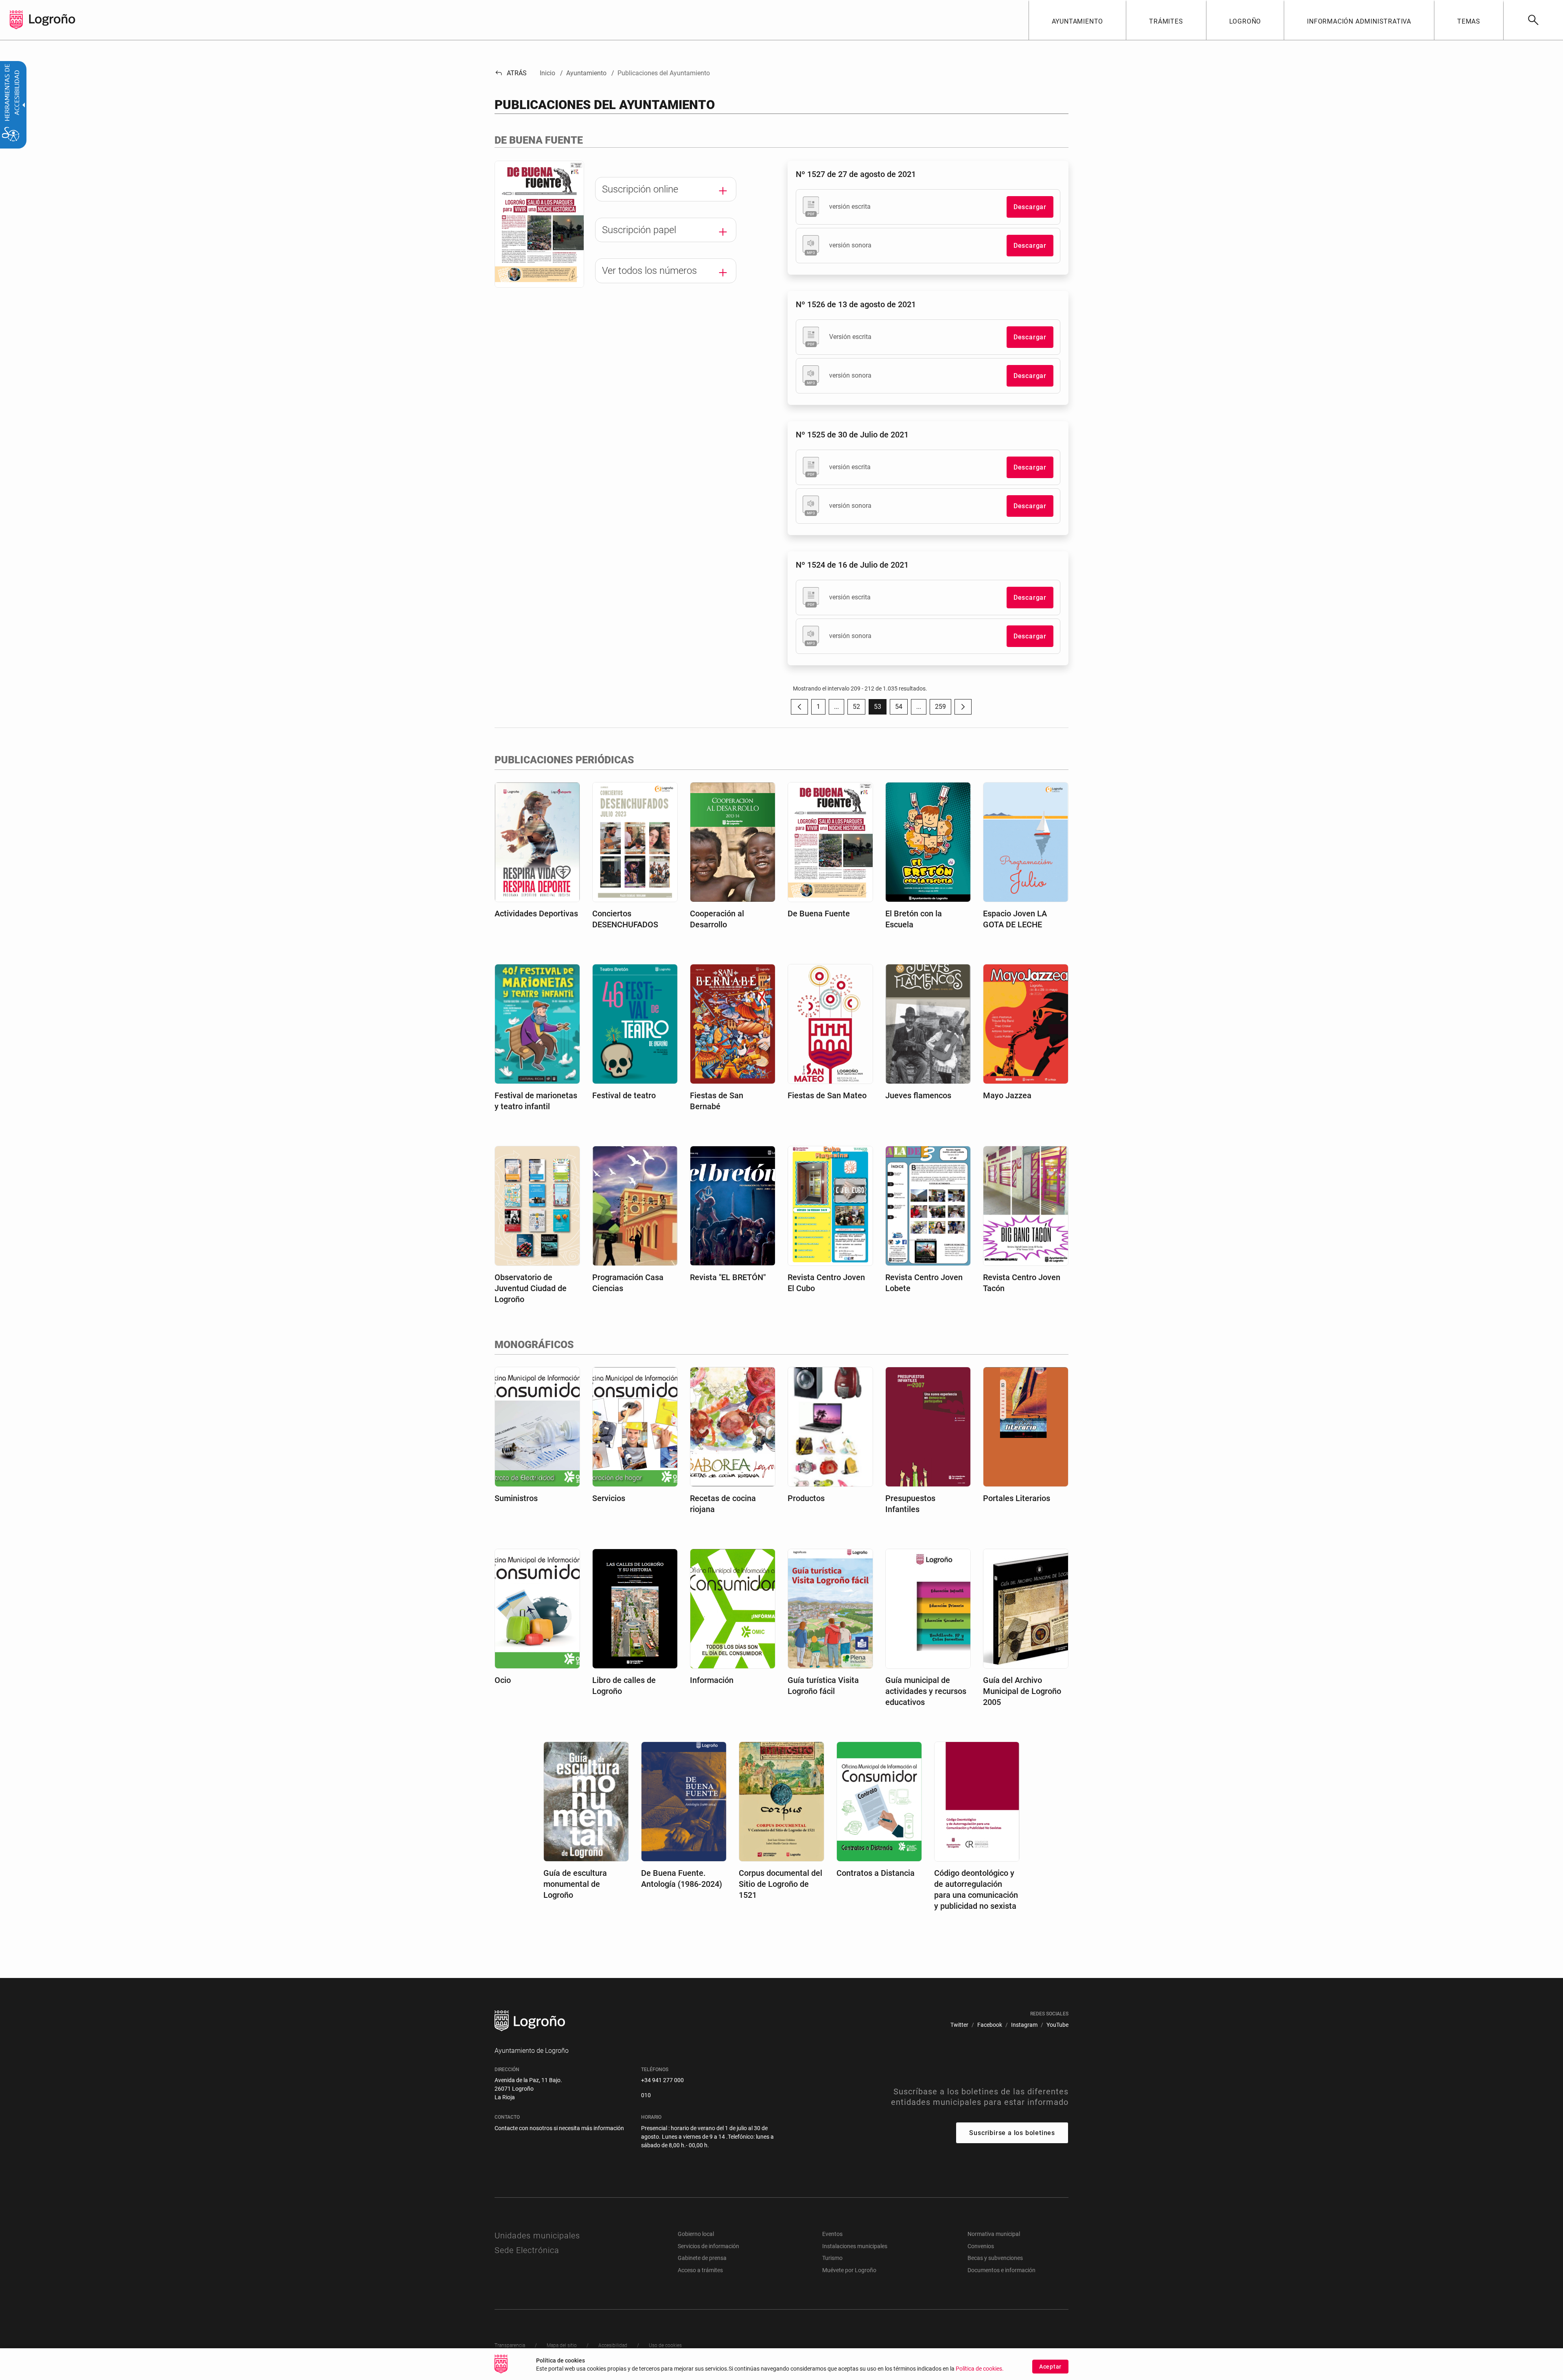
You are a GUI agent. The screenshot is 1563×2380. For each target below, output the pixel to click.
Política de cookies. (980, 2369)
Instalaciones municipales (855, 2246)
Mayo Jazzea (1007, 1095)
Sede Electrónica (527, 2250)
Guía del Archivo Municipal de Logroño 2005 (1022, 1691)
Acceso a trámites (700, 2270)
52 (859, 709)
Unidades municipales (537, 2236)
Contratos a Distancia (876, 1873)
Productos (806, 1498)
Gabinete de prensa (702, 2258)
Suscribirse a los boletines (1012, 2133)
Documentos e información (1002, 2270)
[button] (836, 707)
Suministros (516, 1498)
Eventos (832, 2234)
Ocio (503, 1680)
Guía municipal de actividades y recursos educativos (926, 1691)
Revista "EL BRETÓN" (728, 1277)
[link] (1533, 20)
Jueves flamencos (918, 1095)
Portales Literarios (1017, 1498)
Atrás (511, 73)
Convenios (981, 2246)
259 (943, 709)
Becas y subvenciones (995, 2258)
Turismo (832, 2258)
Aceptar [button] (1050, 2367)
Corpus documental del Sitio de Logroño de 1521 (780, 1884)
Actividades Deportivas (536, 914)
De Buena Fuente (819, 914)
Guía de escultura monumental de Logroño (575, 1884)
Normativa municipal (994, 2234)
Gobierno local (696, 2234)
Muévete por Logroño (849, 2270)
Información (712, 1680)
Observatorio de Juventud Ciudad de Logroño (531, 1288)
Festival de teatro (624, 1095)
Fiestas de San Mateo (827, 1095)
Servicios (609, 1498)
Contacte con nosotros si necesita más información (559, 2128)
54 (901, 709)
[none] (16, 20)
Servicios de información (708, 2246)
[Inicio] (52, 19)
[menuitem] (1077, 20)
